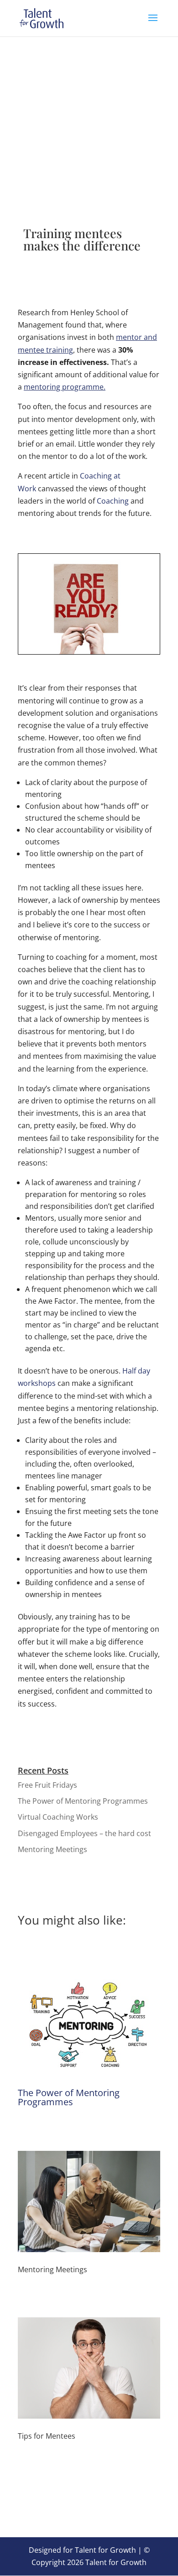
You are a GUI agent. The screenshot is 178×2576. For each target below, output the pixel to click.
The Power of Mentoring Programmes (83, 1801)
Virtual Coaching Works (58, 1817)
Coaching (114, 501)
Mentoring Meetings (52, 1849)
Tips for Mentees (47, 2436)
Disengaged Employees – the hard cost (84, 1833)
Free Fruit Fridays (47, 1785)
